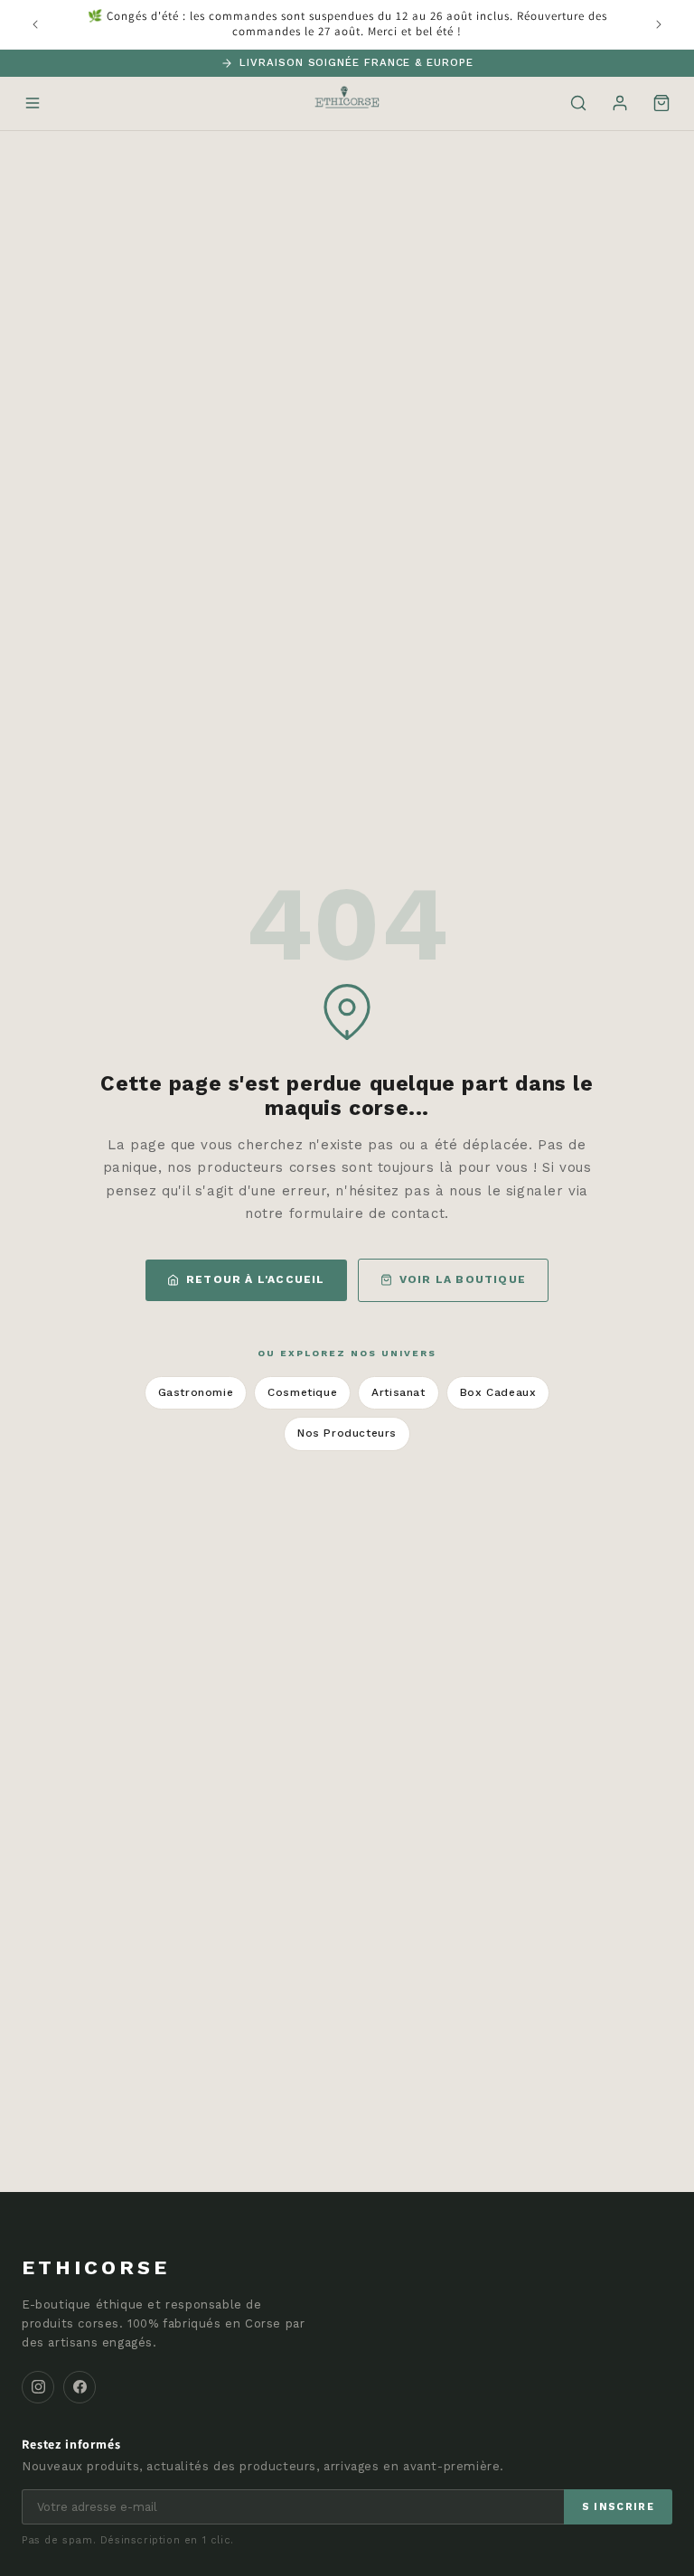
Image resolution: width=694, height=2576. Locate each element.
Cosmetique (302, 1392)
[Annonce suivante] (659, 24)
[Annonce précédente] (35, 24)
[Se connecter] (620, 103)
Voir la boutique (463, 1279)
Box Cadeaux (498, 1392)
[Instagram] (38, 2387)
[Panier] (661, 103)
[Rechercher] (578, 103)
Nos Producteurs (347, 1433)
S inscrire (618, 2507)
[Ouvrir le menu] (33, 103)
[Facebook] (80, 2387)
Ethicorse (96, 2267)
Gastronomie (196, 1392)
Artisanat (398, 1392)
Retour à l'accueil (256, 1279)
